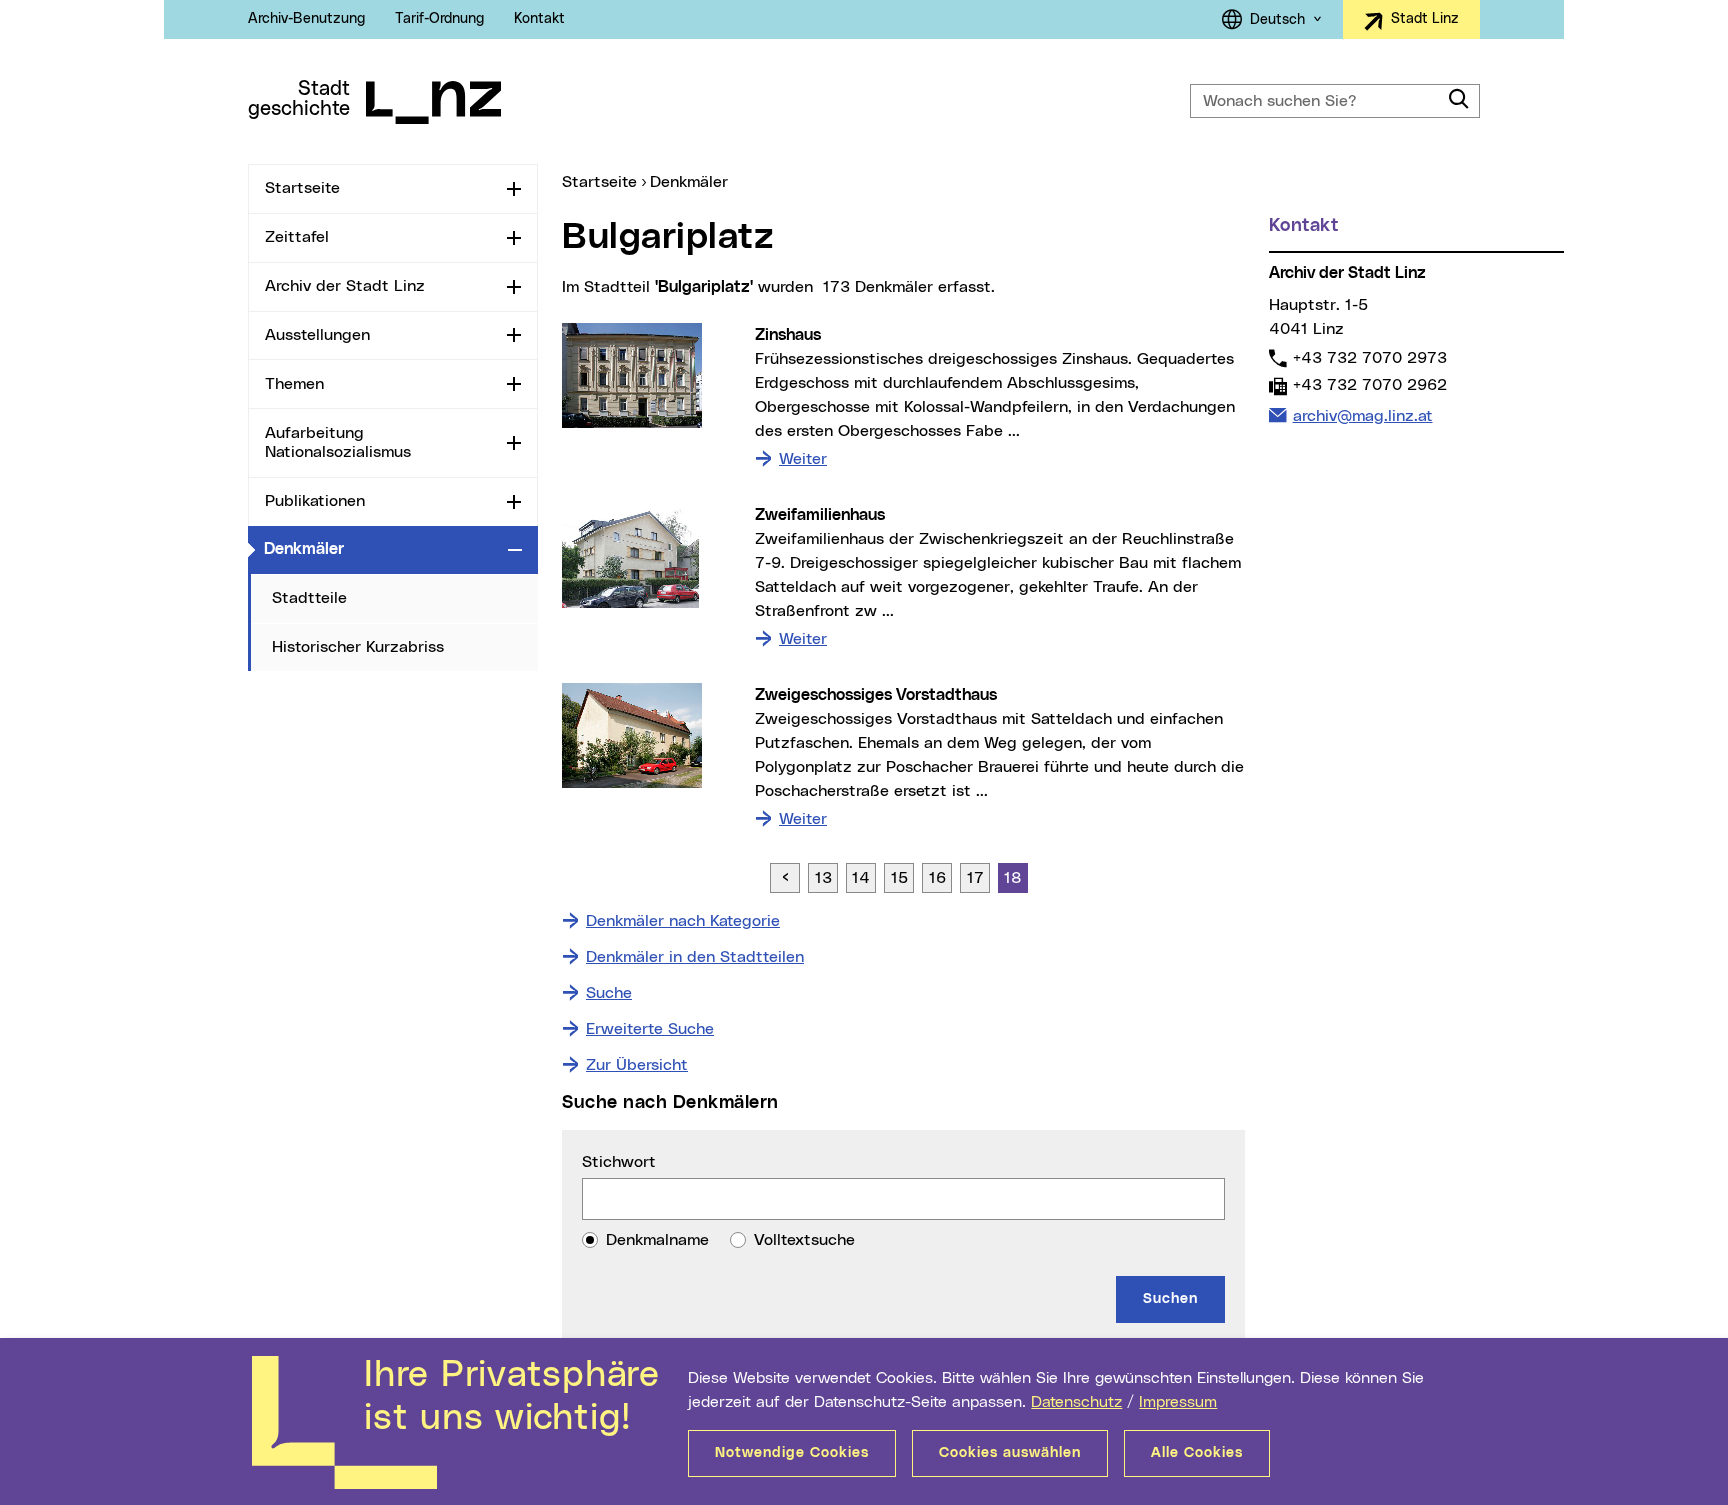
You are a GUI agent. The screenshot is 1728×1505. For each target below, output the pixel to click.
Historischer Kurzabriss (358, 647)
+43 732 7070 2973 (1369, 357)
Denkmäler (382, 548)
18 (1013, 878)
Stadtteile (309, 598)
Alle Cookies (1197, 1453)
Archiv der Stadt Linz (345, 286)
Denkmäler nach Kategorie (683, 921)
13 (823, 878)
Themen (294, 384)
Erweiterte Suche (650, 1029)
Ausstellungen (317, 335)
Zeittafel (297, 237)
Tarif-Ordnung (439, 19)
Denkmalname (657, 1240)
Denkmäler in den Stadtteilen (695, 957)
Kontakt (539, 19)
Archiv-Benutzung (306, 19)
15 (899, 878)
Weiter (803, 458)
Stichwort (619, 1162)
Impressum (1178, 1402)
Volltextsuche (804, 1240)
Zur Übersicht (637, 1065)
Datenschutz (1076, 1402)
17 (975, 878)
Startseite (302, 188)
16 (937, 878)
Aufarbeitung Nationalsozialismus (338, 442)
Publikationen (315, 501)
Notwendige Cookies (792, 1453)
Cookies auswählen (1010, 1453)
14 (861, 878)
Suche (609, 993)
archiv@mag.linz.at (1362, 415)
